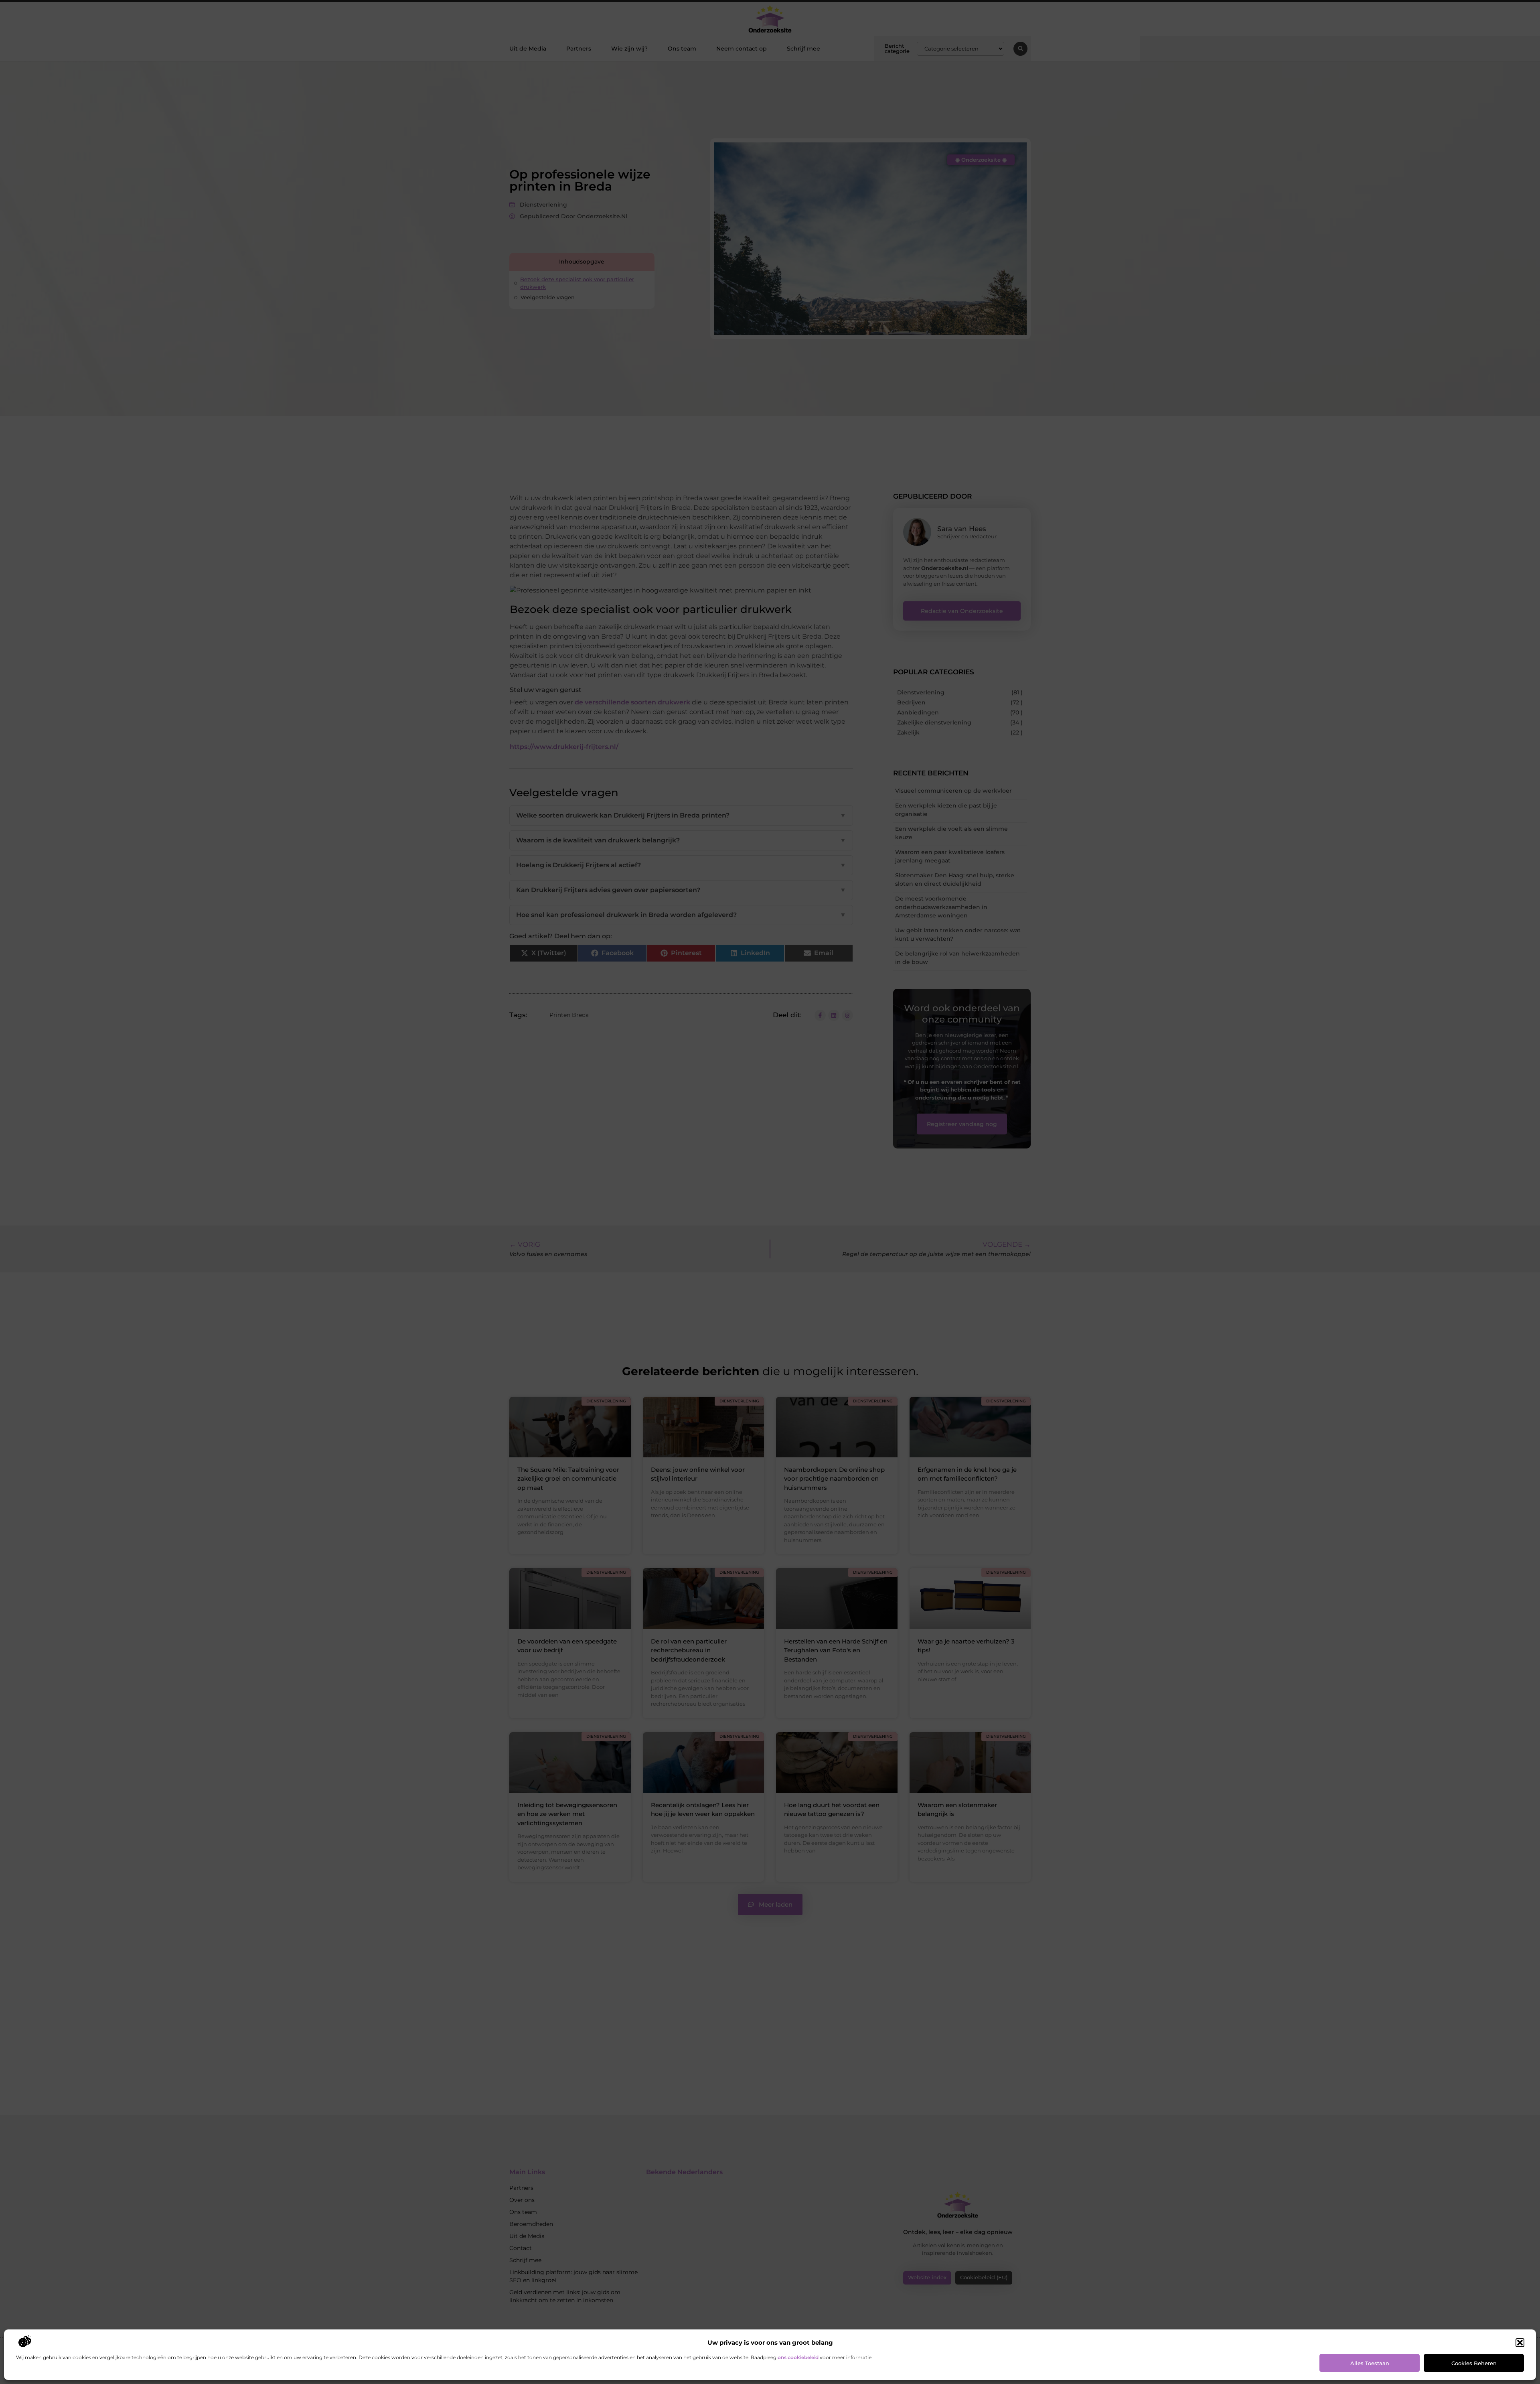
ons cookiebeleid (798, 2357)
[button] (1520, 2343)
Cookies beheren (1474, 2363)
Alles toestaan (1370, 2363)
